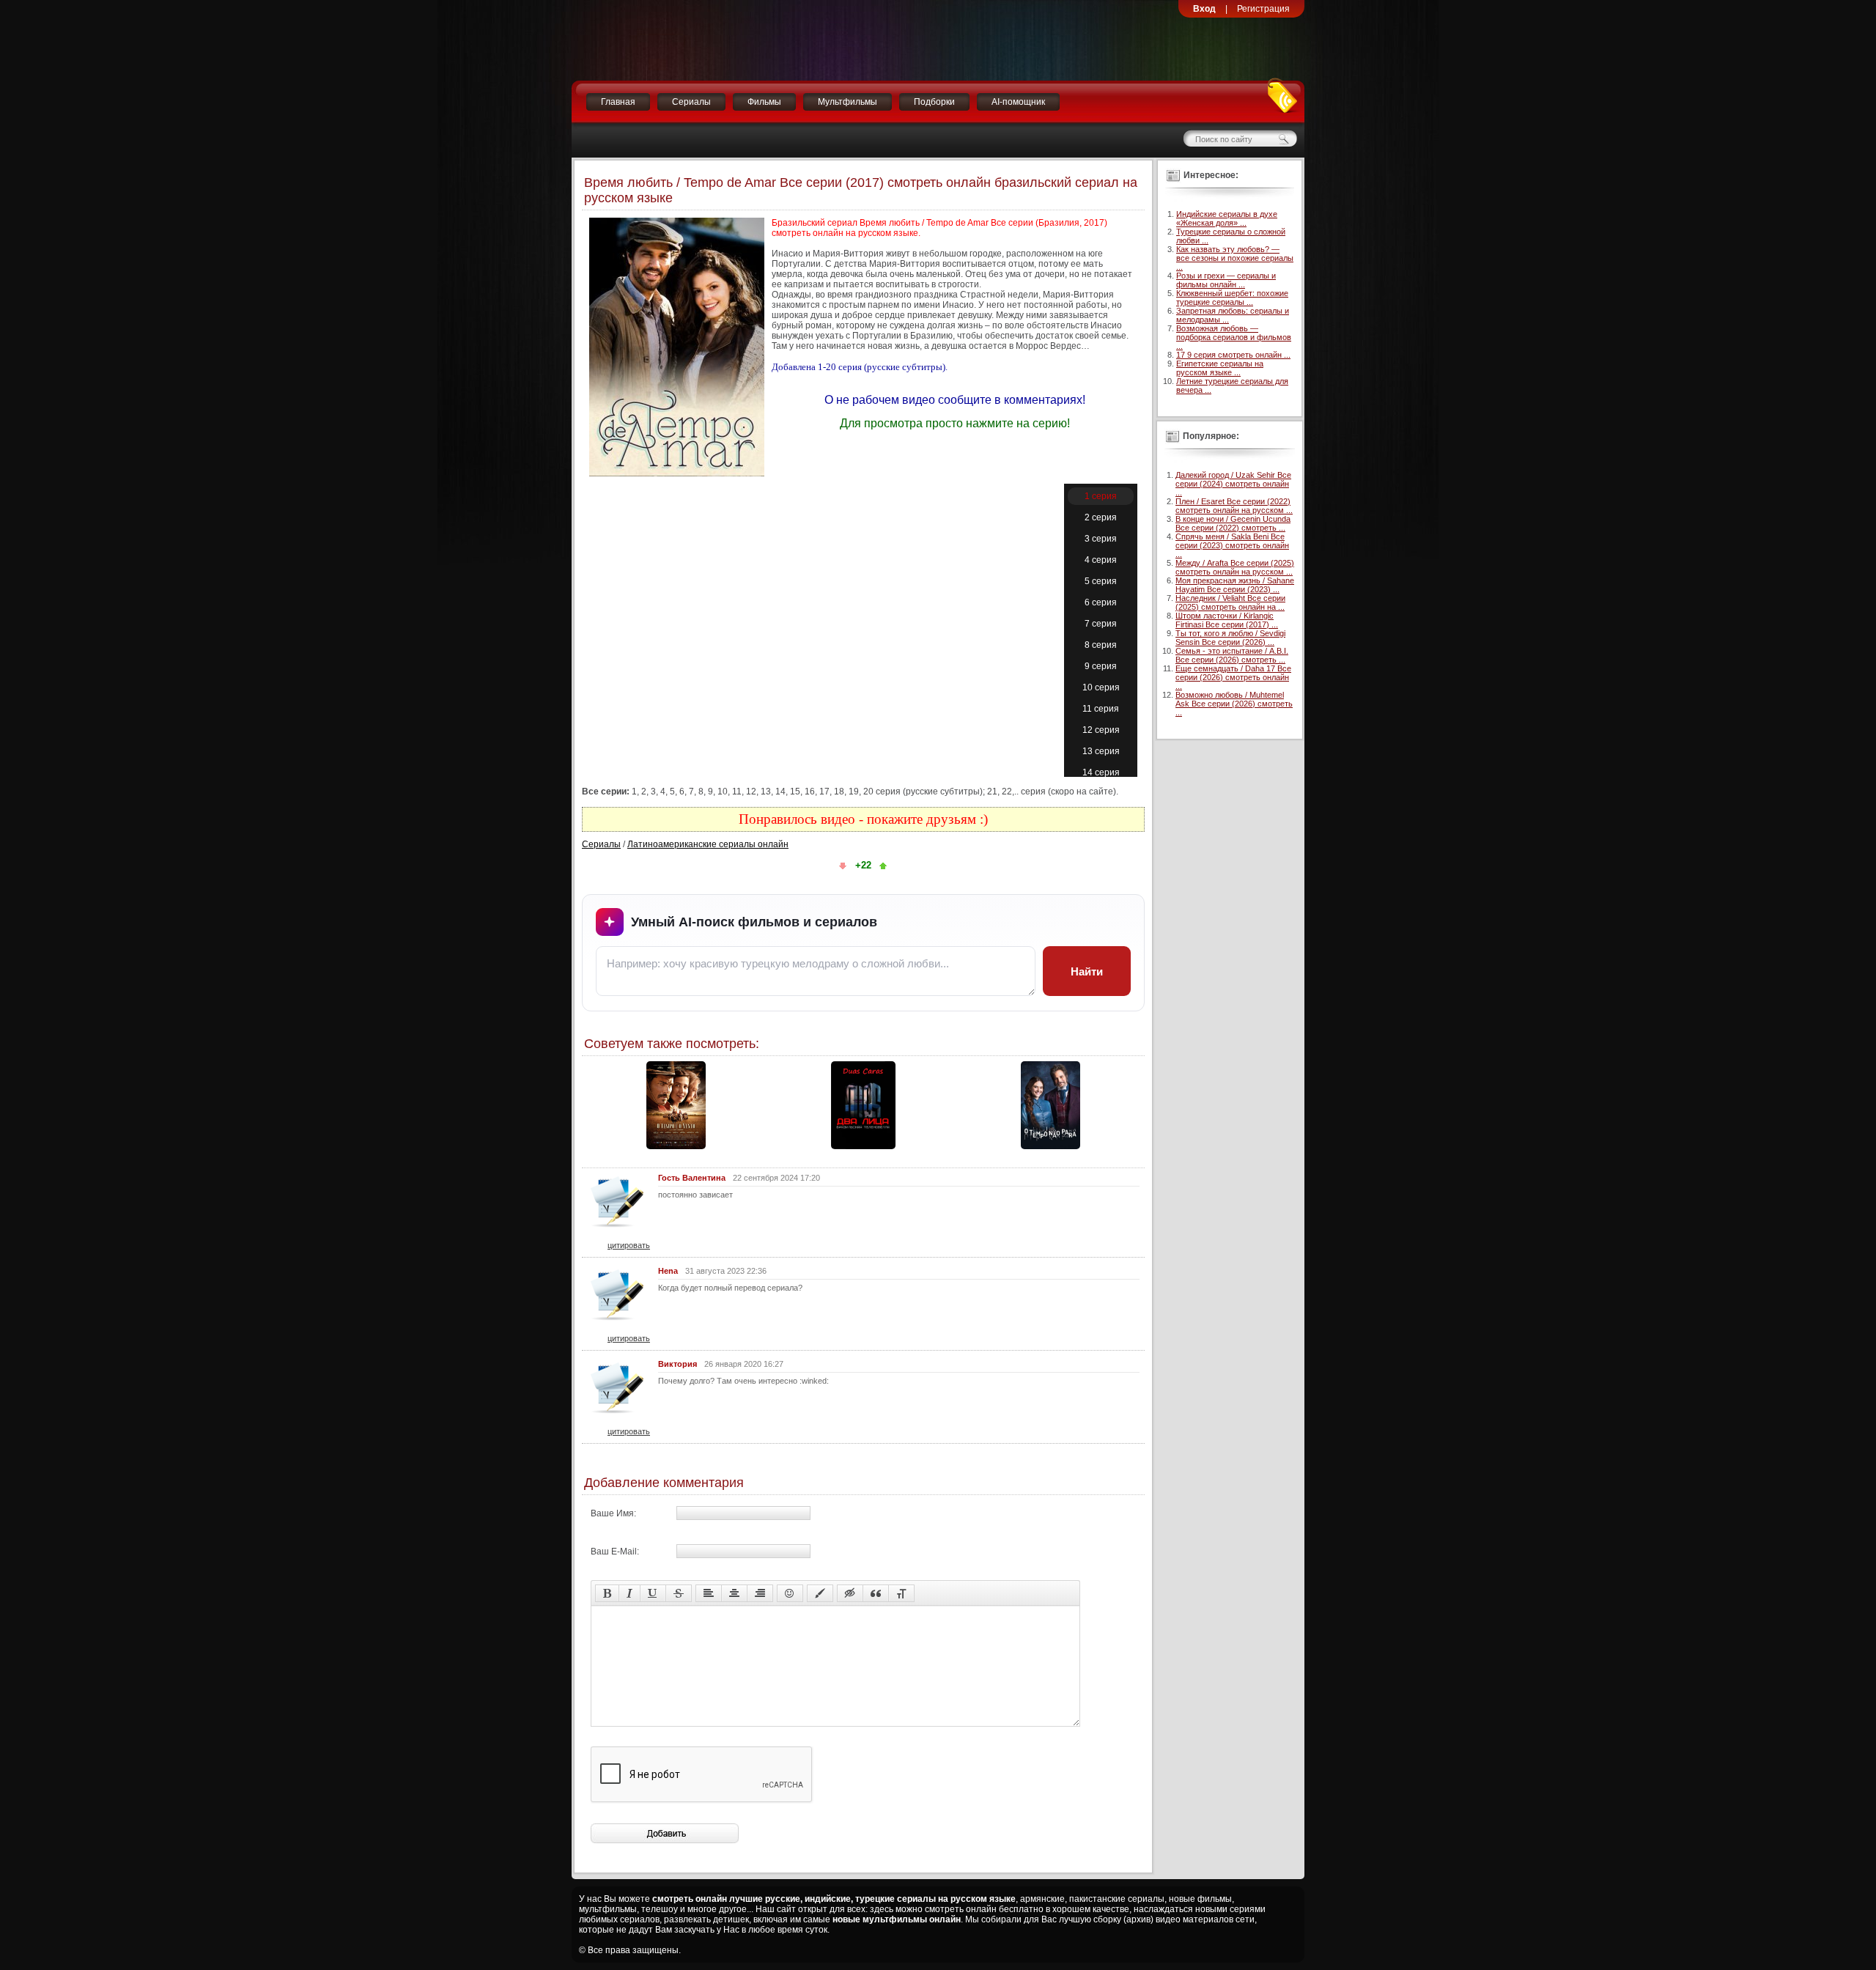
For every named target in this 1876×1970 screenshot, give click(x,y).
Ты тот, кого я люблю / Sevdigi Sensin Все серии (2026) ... (1230, 638)
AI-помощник (1018, 102)
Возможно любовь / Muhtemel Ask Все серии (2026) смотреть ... (1234, 704)
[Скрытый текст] (850, 1593)
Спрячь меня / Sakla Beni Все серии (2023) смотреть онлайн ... (1232, 545)
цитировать (629, 1245)
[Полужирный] (607, 1593)
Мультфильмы (847, 102)
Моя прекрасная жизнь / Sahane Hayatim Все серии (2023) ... (1235, 585)
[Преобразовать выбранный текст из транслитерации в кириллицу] (901, 1593)
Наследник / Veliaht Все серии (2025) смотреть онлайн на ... (1230, 602)
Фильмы (764, 102)
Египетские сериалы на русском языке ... (1220, 368)
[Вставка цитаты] (876, 1593)
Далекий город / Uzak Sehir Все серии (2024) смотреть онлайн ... (1233, 484)
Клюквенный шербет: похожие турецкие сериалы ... (1232, 298)
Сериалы (691, 102)
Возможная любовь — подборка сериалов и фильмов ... (1234, 337)
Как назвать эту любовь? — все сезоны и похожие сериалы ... (1235, 258)
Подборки (934, 102)
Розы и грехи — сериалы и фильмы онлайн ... (1226, 280)
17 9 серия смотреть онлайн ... (1233, 355)
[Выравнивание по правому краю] (760, 1593)
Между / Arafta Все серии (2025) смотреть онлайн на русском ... (1235, 567)
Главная (618, 102)
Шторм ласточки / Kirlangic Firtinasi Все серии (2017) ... (1227, 620)
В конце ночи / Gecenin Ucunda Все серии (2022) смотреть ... (1233, 523)
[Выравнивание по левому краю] (709, 1593)
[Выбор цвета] (820, 1593)
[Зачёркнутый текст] (679, 1593)
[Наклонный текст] (629, 1593)
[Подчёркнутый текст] (653, 1593)
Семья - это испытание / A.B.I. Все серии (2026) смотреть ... (1232, 655)
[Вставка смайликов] (790, 1593)
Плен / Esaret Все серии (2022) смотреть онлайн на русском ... (1234, 506)
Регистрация (1263, 9)
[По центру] (734, 1593)
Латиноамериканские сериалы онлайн (708, 844)
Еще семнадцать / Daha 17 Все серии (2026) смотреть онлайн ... (1233, 677)
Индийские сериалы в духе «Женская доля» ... (1227, 218)
